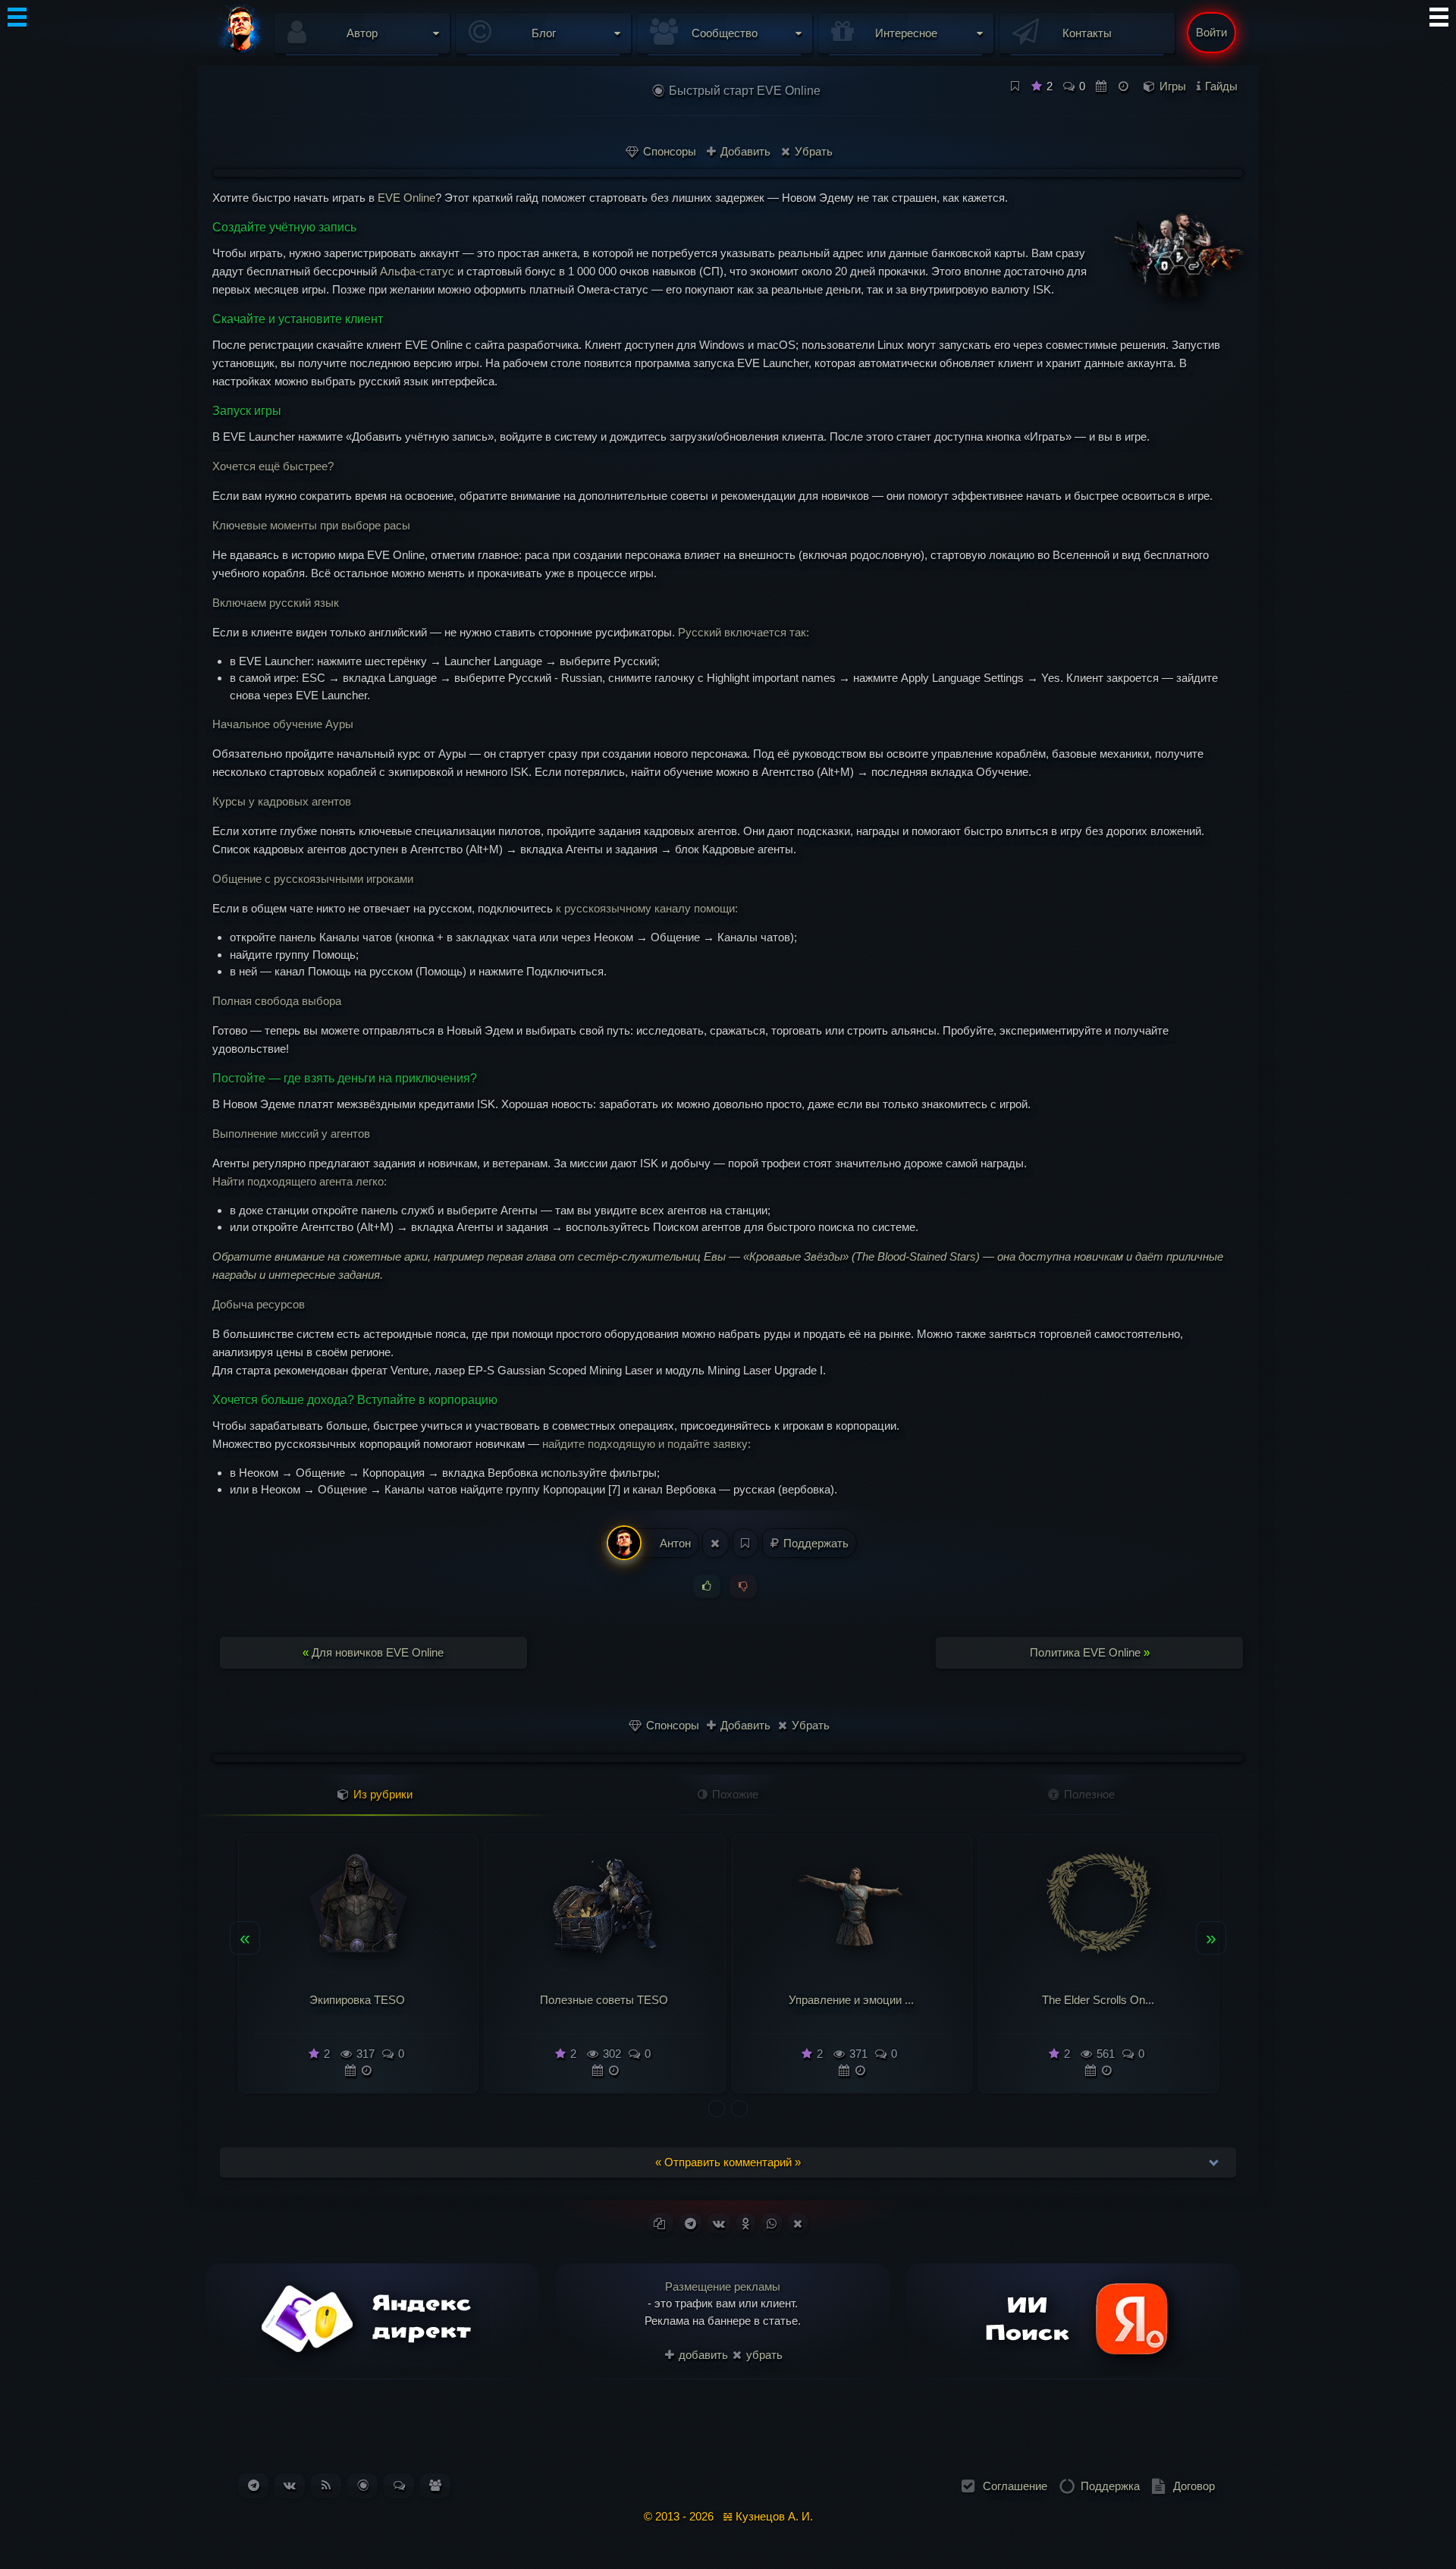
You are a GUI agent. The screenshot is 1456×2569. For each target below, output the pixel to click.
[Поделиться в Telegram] (690, 2224)
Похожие (734, 1794)
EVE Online (406, 198)
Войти (1211, 32)
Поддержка (1110, 2486)
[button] (717, 2109)
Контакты (1087, 33)
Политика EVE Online (1090, 1652)
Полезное (1088, 1794)
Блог (544, 33)
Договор (1194, 2486)
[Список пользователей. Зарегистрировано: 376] (435, 2485)
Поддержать (814, 1543)
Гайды (1221, 86)
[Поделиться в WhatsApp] (772, 2224)
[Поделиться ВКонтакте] (719, 2224)
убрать (763, 2355)
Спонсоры (668, 151)
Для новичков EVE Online (373, 1652)
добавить (702, 2355)
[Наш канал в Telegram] (254, 2485)
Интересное (906, 33)
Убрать (812, 151)
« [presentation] (245, 1937)
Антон (674, 1543)
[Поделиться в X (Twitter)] (798, 2224)
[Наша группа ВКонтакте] (290, 2485)
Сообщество (725, 33)
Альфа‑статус (417, 271)
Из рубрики (381, 1794)
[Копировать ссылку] (661, 2224)
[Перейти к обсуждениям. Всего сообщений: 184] (399, 2485)
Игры (1173, 86)
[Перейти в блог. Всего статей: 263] (363, 2485)
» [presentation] (1211, 1937)
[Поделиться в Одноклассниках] (746, 2224)
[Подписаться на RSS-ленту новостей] (326, 2485)
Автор (362, 33)
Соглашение (1015, 2486)
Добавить (744, 151)
